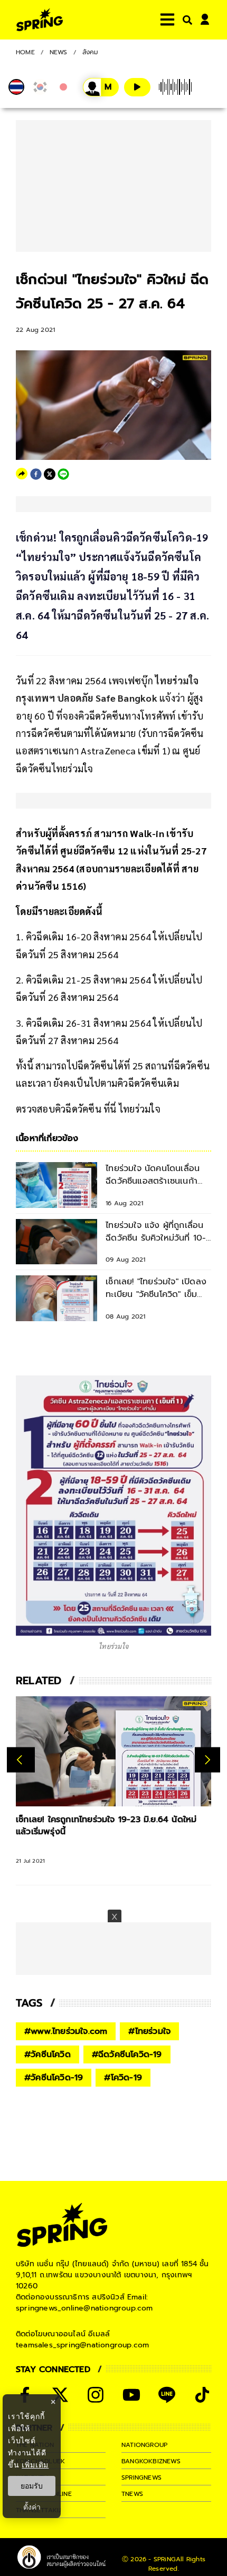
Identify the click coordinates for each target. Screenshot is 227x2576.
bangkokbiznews (151, 2461)
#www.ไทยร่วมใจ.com (66, 2031)
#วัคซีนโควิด (48, 2054)
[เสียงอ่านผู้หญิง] (101, 87)
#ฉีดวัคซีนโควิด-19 (127, 2054)
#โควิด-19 (123, 2078)
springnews (141, 2477)
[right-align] (185, 20)
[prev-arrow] (21, 1760)
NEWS (59, 52)
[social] (60, 2395)
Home (25, 52)
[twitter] (50, 474)
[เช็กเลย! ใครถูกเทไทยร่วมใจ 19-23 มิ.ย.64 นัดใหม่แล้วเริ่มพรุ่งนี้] (113, 1751)
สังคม (91, 52)
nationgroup (144, 2445)
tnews (132, 2494)
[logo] (40, 20)
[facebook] (36, 474)
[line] (63, 474)
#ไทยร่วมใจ (149, 2031)
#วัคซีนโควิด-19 (54, 2078)
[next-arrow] (207, 1760)
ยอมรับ (32, 2486)
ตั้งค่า (32, 2507)
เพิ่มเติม (35, 2465)
